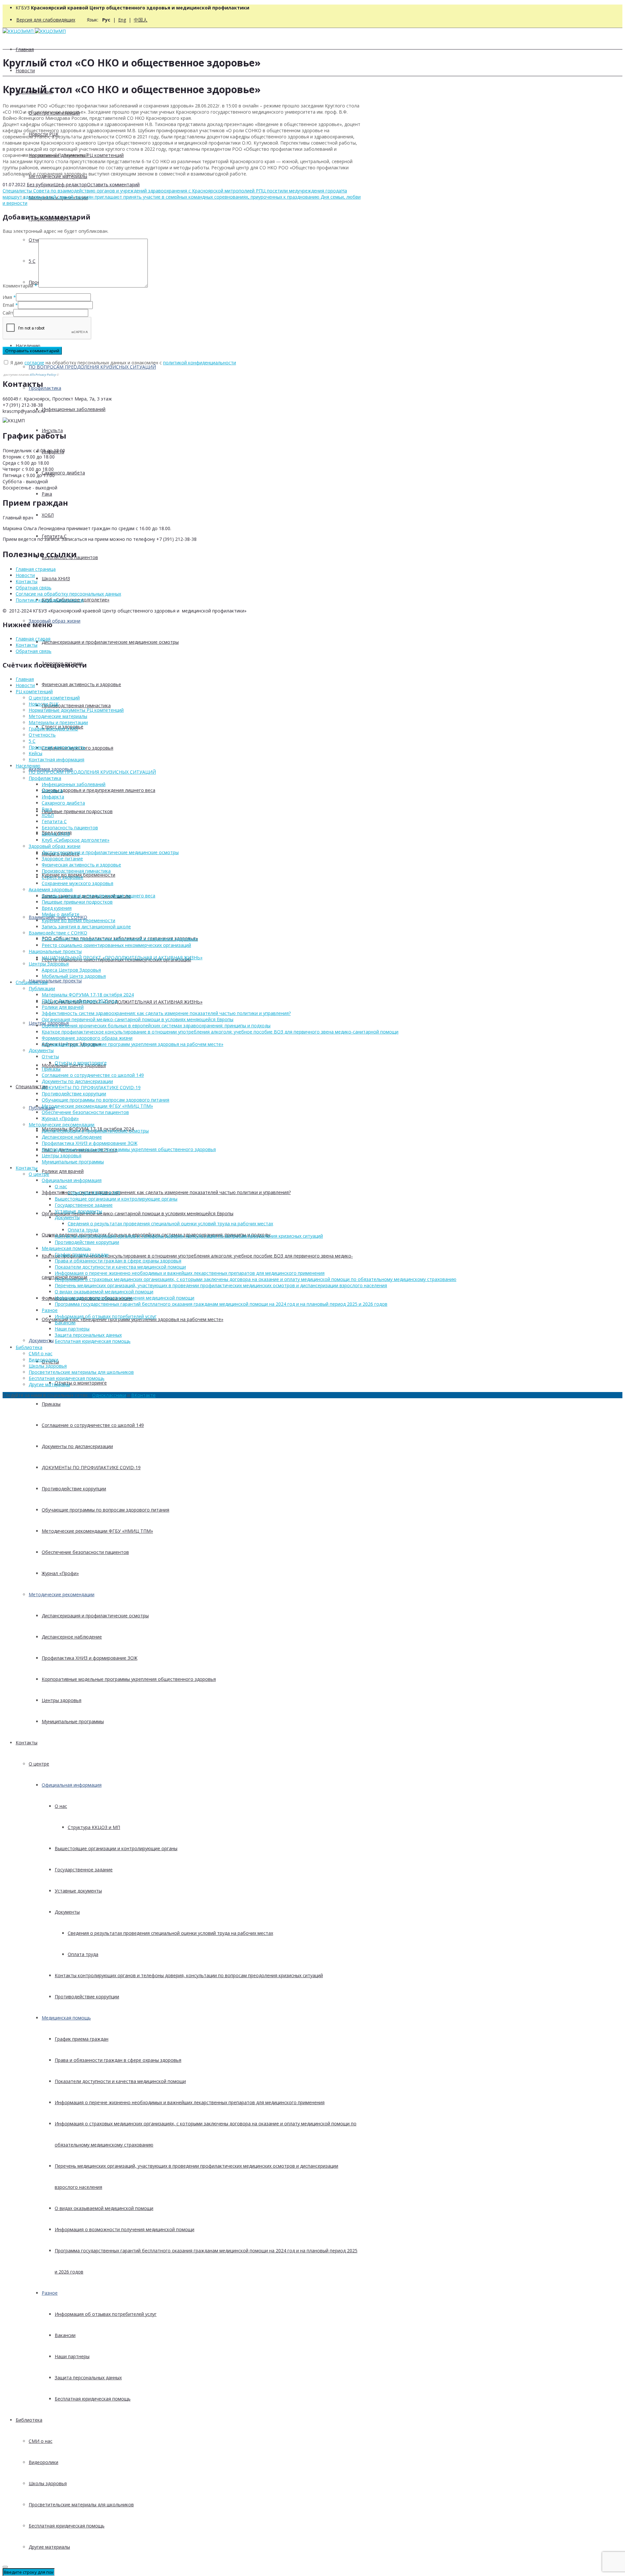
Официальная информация (72, 1785)
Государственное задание (84, 1870)
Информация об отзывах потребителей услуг (106, 2314)
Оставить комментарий (113, 184)
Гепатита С (54, 821)
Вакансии (65, 2335)
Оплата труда (83, 1954)
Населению (28, 346)
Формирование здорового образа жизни (87, 1038)
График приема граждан (82, 2039)
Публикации (42, 988)
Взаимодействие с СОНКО (58, 933)
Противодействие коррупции (74, 1489)
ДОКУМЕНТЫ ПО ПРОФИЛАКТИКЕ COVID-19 (91, 1467)
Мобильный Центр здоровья (74, 976)
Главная (25, 49)
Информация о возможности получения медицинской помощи (125, 2229)
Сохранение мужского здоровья (77, 883)
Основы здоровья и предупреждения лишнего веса (98, 790)
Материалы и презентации (58, 722)
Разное (50, 2293)
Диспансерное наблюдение (72, 1637)
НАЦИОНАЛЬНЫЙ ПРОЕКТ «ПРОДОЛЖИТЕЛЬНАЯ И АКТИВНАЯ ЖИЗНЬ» (122, 1002)
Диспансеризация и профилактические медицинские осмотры (110, 642)
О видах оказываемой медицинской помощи (104, 2208)
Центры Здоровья (49, 964)
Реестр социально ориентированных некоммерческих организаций (116, 945)
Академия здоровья (51, 889)
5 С (32, 741)
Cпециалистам (32, 1086)
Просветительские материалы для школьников (81, 2505)
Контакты (27, 1743)
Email (8, 305)
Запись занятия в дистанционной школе (86, 927)
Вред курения (57, 908)
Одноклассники (109, 1395)
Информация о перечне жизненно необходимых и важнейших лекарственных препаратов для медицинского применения (190, 2102)
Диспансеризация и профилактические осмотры (95, 1616)
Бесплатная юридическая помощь (93, 2399)
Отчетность (42, 735)
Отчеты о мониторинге (81, 1383)
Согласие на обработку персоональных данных (68, 594)
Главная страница (36, 569)
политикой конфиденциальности (200, 363)
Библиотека (29, 2420)
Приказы (51, 1404)
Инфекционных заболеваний (74, 409)
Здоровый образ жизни (55, 621)
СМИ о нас (41, 2441)
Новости (25, 70)
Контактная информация (56, 760)
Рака (47, 494)
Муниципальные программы (73, 1721)
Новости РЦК (44, 704)
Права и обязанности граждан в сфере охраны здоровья (118, 2060)
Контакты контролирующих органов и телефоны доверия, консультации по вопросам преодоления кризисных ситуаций (189, 1975)
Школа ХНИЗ (56, 578)
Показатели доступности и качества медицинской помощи (120, 2081)
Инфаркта (53, 797)
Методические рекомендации (62, 1594)
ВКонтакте (143, 1395)
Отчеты (50, 1056)
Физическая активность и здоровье (81, 684)
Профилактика (45, 388)
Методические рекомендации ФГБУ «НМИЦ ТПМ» (97, 1531)
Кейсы (35, 753)
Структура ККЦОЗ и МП (94, 1827)
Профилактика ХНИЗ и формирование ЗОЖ (90, 1658)
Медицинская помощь (66, 2018)
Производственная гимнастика (76, 705)
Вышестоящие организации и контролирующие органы (116, 1848)
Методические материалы (58, 716)
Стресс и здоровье (62, 877)
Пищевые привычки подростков (77, 811)
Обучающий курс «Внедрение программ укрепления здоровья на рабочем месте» (132, 1044)
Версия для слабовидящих (46, 20)
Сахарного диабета (63, 473)
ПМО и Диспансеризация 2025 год (79, 1001)
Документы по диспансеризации (77, 1446)
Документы (41, 1340)
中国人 (141, 20)
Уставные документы (78, 1891)
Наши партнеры (72, 2356)
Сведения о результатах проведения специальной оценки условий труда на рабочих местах (170, 1933)
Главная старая (33, 639)
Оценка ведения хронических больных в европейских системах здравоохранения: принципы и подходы (156, 1026)
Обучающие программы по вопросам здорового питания (105, 1510)
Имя (7, 297)
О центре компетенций (54, 698)
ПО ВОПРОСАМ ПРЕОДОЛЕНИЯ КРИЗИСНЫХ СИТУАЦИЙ (92, 367)
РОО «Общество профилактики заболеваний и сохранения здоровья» (120, 939)
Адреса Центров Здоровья (71, 970)
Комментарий (20, 286)
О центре (39, 1764)
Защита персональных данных (88, 2378)
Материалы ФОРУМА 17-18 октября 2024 (88, 995)
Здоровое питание (62, 859)
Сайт (8, 313)
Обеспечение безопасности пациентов (85, 1552)
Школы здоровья (48, 2483)
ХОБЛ (48, 515)
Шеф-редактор (70, 184)
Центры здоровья (62, 1700)
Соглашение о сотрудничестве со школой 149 (93, 1425)
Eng (122, 20)
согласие (34, 363)
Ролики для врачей (63, 1171)
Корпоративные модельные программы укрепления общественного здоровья (129, 1679)
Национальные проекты (55, 981)
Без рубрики (40, 184)
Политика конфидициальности (50, 600)
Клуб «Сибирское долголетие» (76, 840)
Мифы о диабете (61, 914)
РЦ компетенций (34, 691)
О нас (61, 1806)
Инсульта (52, 790)
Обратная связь (34, 588)
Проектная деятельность (57, 747)
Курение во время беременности (78, 920)
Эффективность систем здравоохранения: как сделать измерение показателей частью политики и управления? (166, 1192)
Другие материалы (49, 2547)
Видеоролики (43, 2462)
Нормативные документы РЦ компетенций (76, 710)
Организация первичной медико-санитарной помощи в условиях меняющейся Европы (138, 1213)
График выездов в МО (53, 729)
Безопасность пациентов (70, 828)
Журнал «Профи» (60, 1573)
